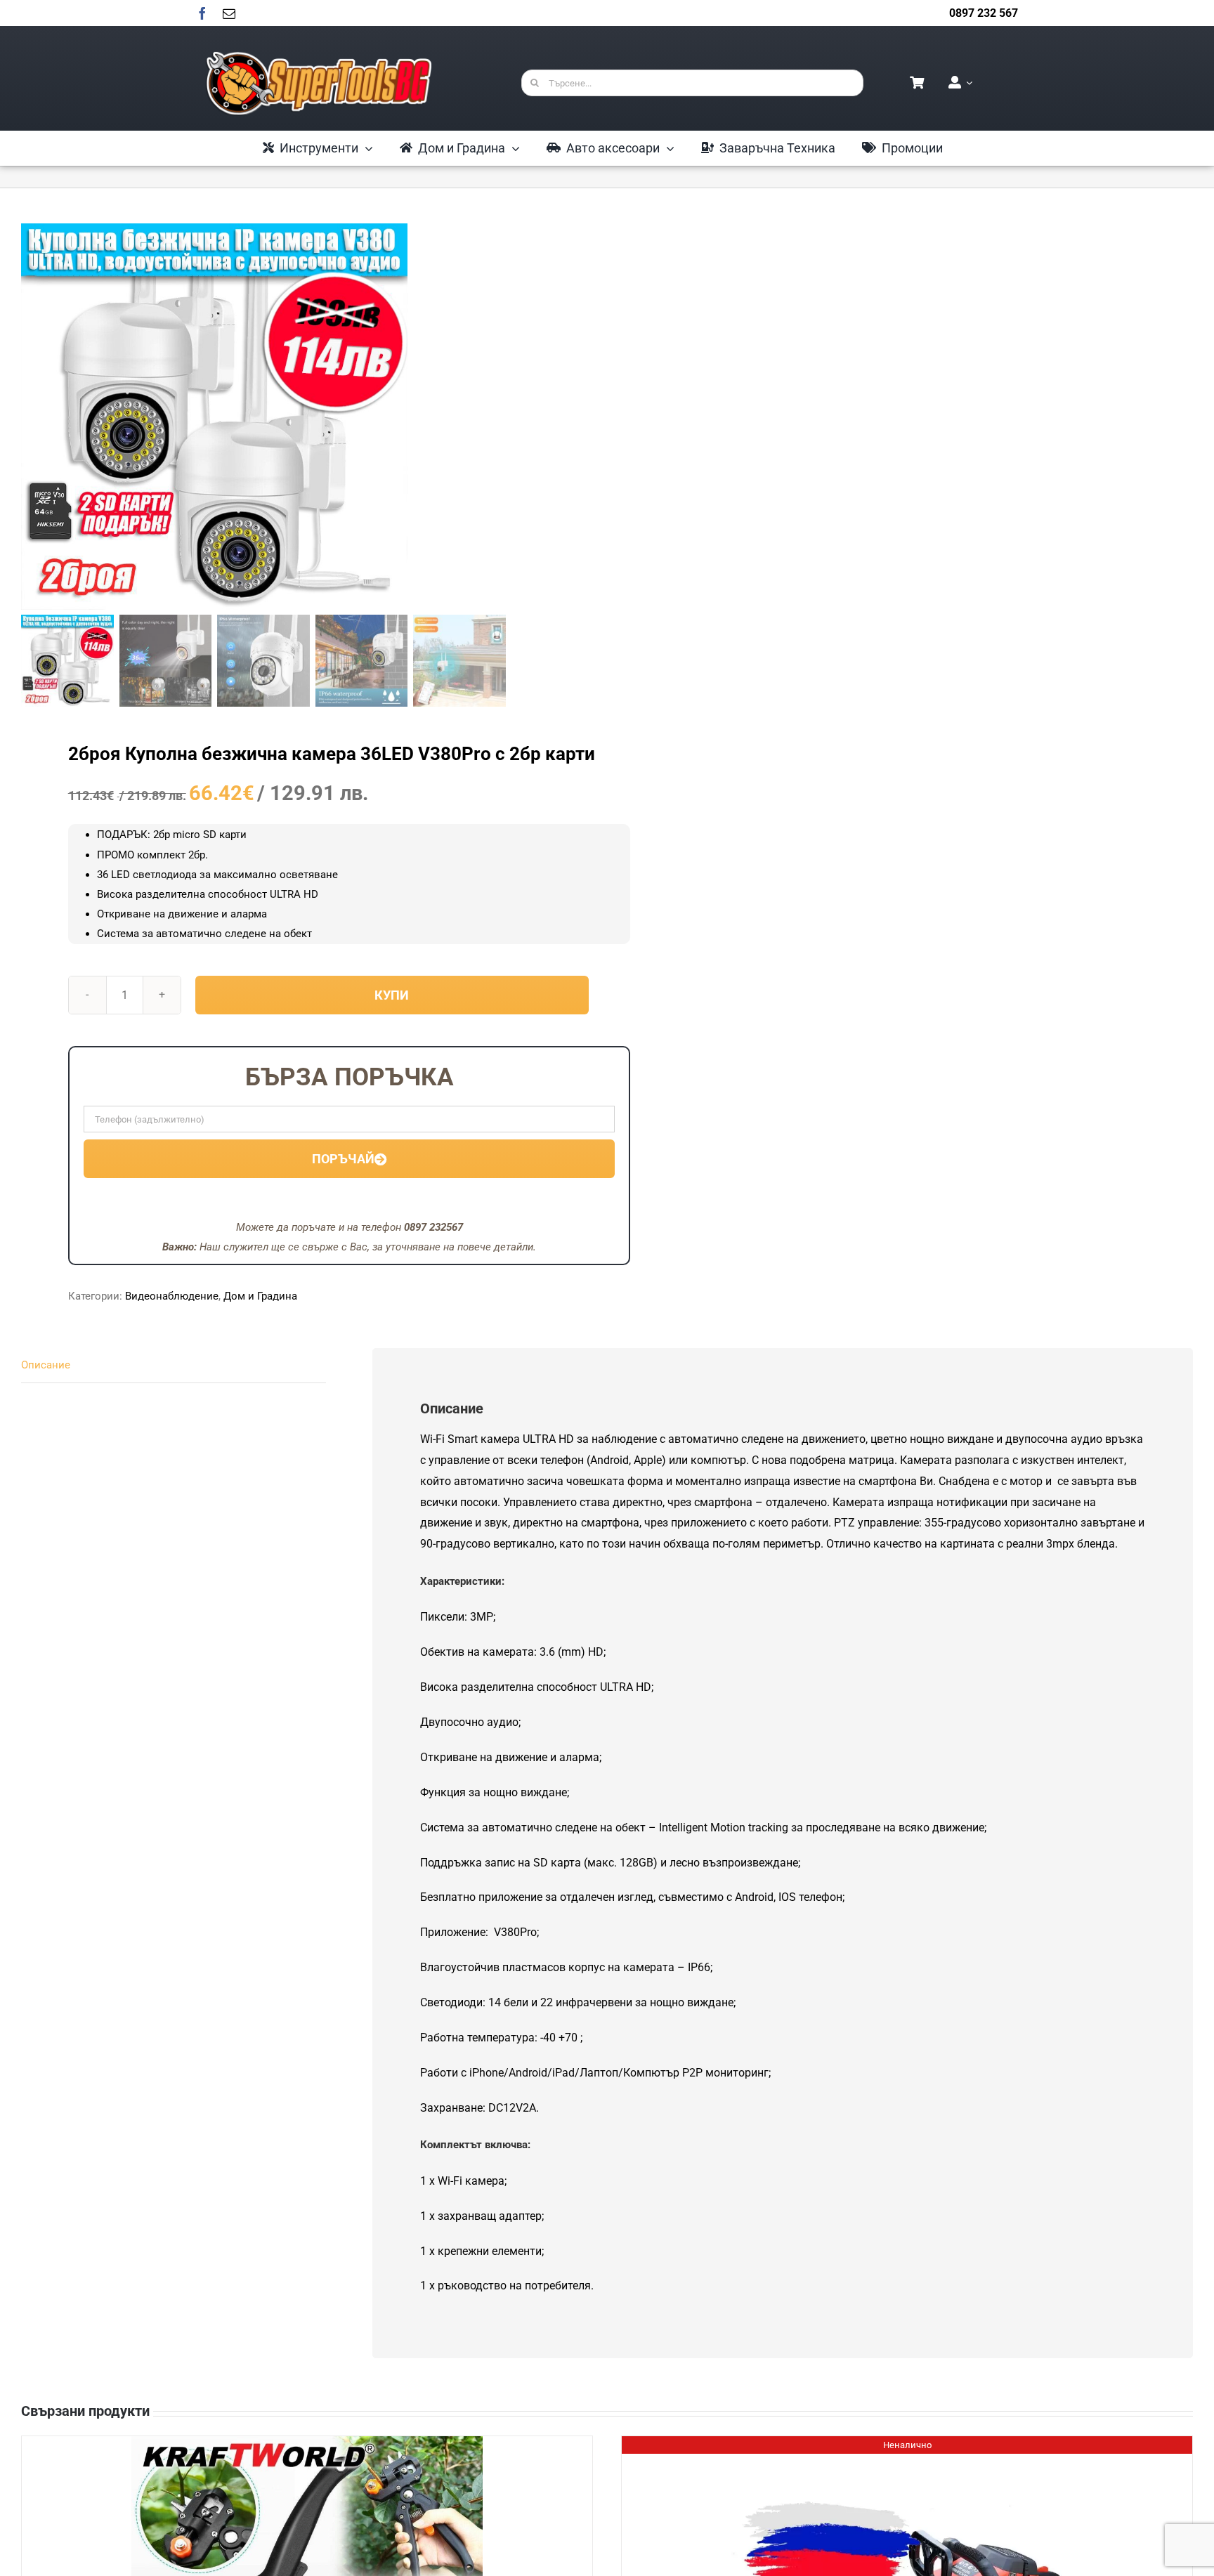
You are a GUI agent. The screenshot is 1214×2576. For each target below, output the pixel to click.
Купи (392, 995)
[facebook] (202, 13)
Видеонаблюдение (172, 1296)
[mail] (229, 13)
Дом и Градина (260, 1296)
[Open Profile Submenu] (967, 83)
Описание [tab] (46, 1365)
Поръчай (343, 1159)
